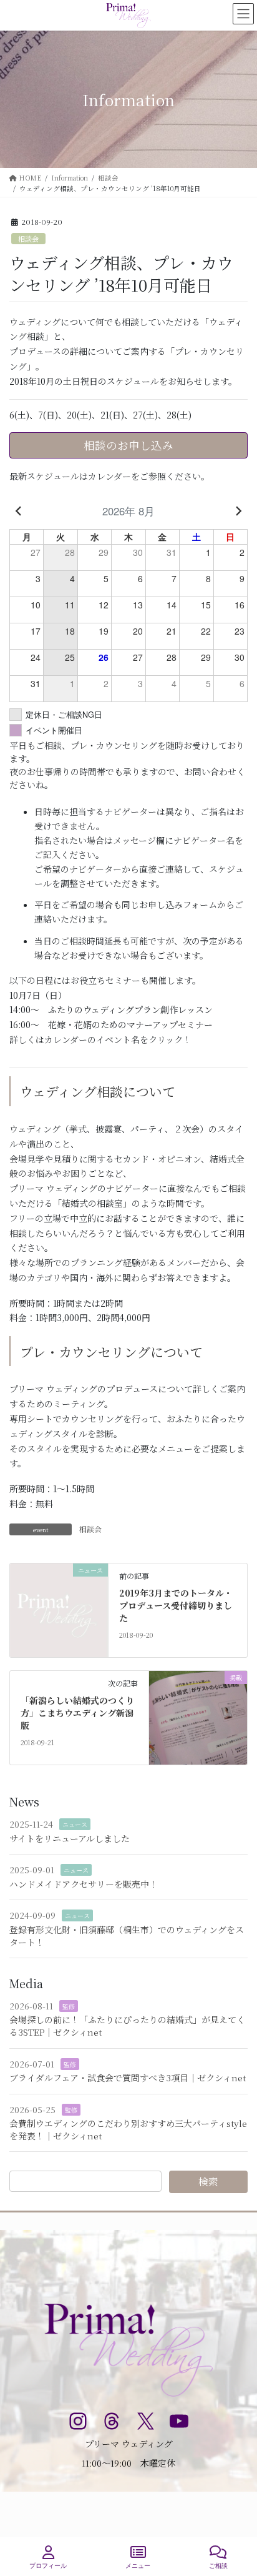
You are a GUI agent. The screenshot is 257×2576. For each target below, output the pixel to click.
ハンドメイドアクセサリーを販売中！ (84, 1884)
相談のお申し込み (128, 445)
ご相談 (218, 2566)
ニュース (75, 1824)
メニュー (138, 2566)
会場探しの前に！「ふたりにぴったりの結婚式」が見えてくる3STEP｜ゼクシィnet (127, 2026)
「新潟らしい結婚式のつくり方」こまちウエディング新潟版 (77, 1712)
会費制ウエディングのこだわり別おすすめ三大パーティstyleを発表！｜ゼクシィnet (128, 2129)
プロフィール (48, 2566)
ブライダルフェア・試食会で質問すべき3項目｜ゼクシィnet (128, 2078)
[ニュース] (59, 1609)
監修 (69, 2006)
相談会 (28, 239)
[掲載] (198, 1717)
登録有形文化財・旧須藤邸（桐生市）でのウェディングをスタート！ (127, 1936)
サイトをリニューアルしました (70, 1838)
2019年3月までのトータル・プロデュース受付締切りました (176, 1605)
